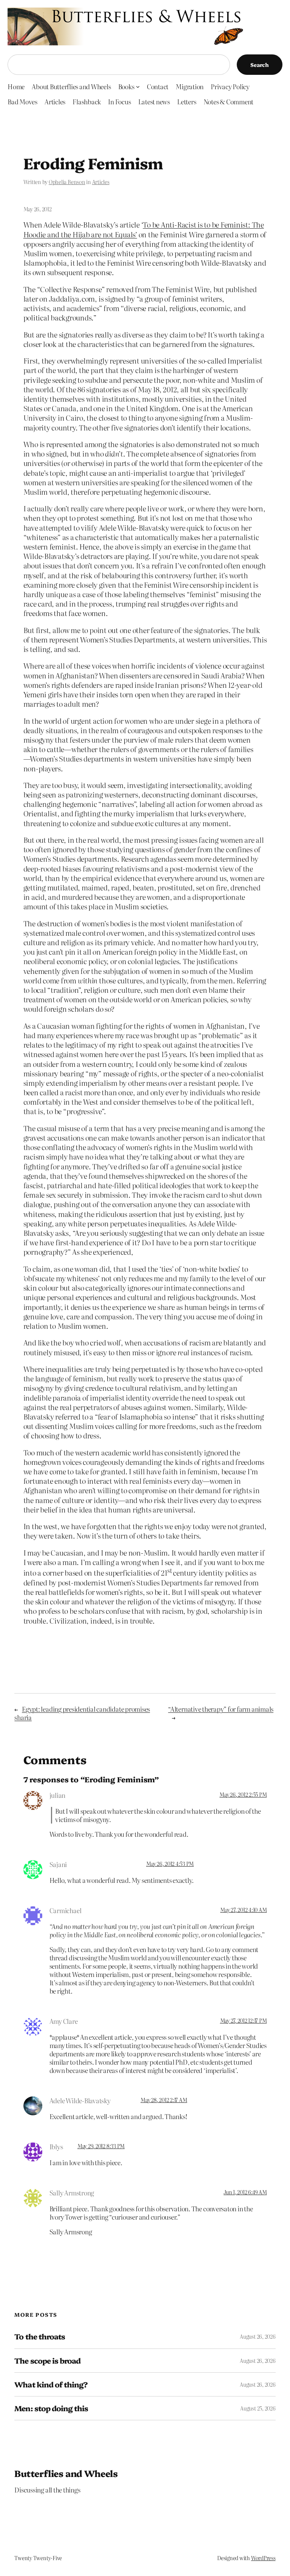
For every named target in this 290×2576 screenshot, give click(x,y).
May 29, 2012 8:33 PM (101, 2146)
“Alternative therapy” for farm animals (221, 1709)
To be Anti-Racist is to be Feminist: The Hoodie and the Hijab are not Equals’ (144, 229)
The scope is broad (47, 2361)
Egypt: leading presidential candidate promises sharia (82, 1713)
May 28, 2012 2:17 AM (164, 2100)
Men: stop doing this (51, 2408)
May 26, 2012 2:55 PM (243, 1794)
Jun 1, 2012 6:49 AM (245, 2192)
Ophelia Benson (67, 182)
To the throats (40, 2336)
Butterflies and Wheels (66, 2473)
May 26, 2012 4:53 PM (170, 1864)
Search (260, 65)
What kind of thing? (51, 2384)
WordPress (263, 2558)
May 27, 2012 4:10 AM (243, 1910)
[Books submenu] (138, 86)
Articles (101, 182)
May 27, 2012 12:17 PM (244, 2020)
